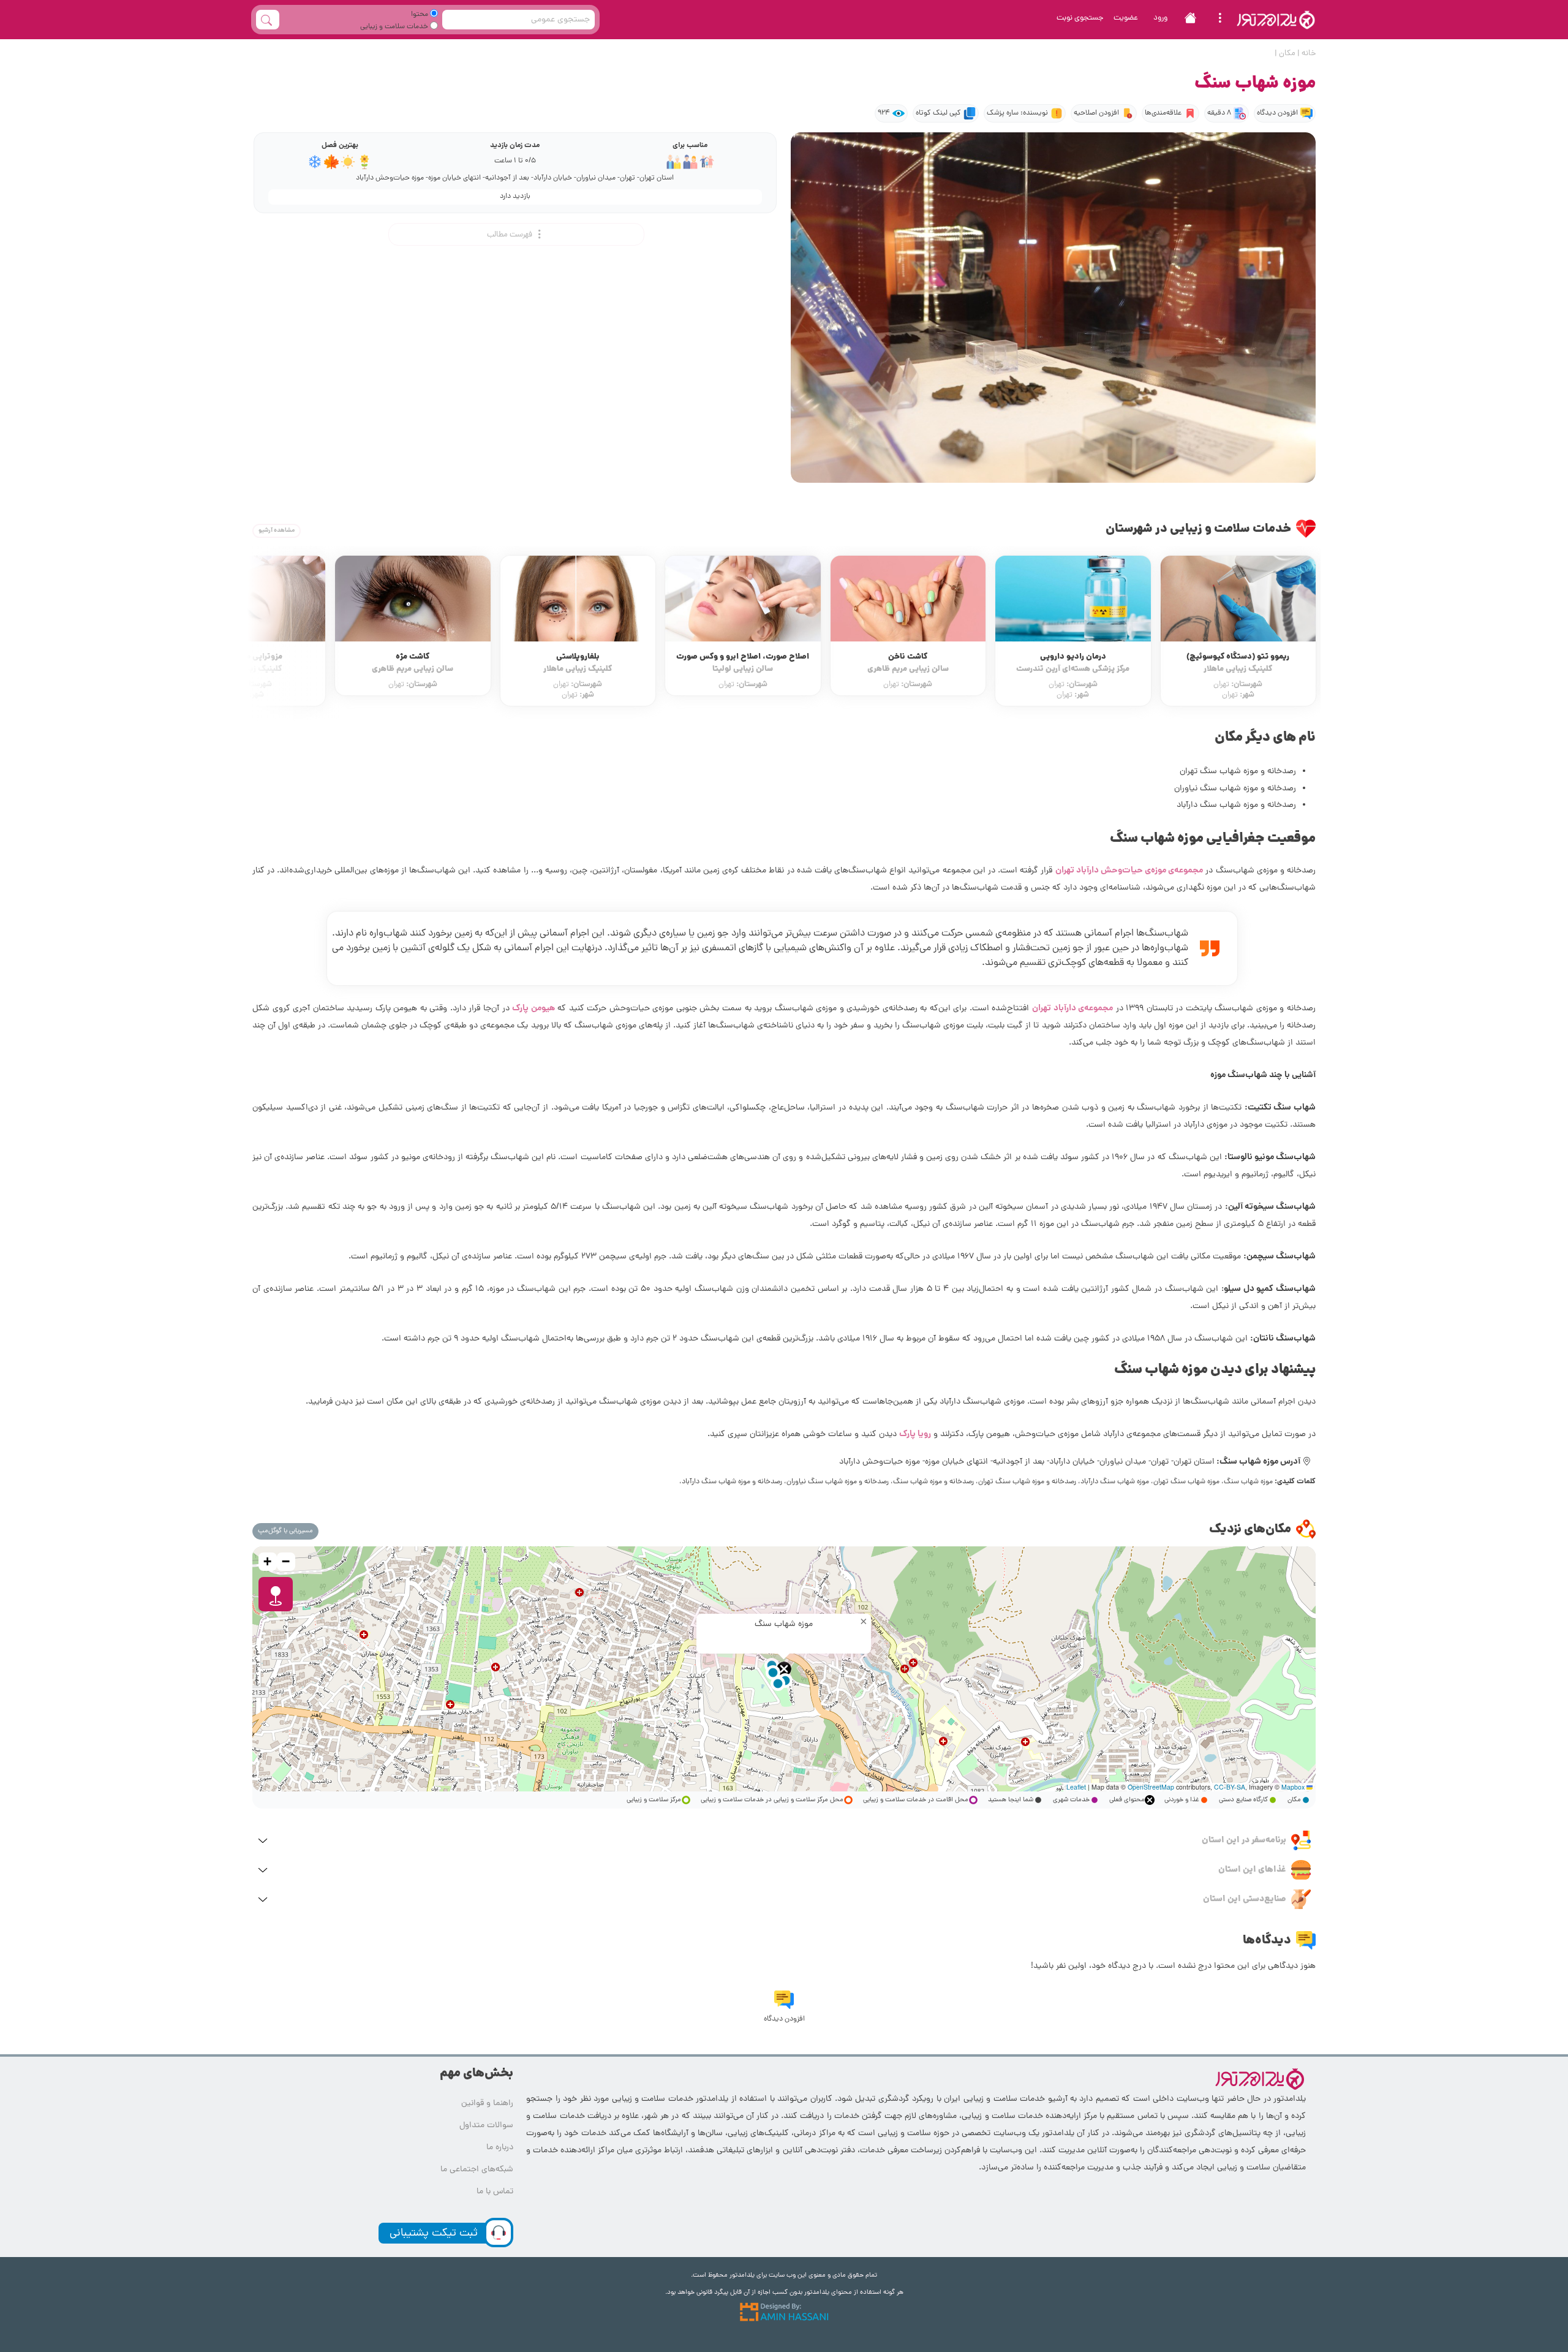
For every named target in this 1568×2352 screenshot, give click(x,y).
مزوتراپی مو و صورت (413, 663)
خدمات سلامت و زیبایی (395, 27)
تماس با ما (495, 2192)
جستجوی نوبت (1080, 18)
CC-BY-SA (1230, 1787)
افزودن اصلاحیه (1096, 113)
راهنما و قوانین (487, 2104)
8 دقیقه (1219, 113)
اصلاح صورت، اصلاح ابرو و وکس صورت (908, 663)
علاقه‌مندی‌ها (1163, 113)
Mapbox (1293, 1787)
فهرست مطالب (511, 235)
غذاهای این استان (1252, 1870)
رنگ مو (248, 577)
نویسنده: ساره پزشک (1017, 113)
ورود (1160, 18)
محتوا (420, 15)
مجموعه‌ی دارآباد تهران (1072, 1008)
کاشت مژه (578, 663)
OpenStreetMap (1151, 1787)
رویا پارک (915, 1434)
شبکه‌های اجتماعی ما (477, 2170)
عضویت (1126, 18)
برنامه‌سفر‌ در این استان (1244, 1840)
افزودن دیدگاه (1277, 113)
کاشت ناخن (1073, 663)
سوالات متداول (486, 2126)
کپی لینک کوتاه (938, 113)
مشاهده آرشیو (277, 531)
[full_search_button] (268, 20)
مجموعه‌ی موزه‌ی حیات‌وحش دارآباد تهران (1129, 871)
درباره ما (500, 2148)
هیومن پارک (533, 1008)
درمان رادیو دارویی (1238, 663)
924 (884, 113)
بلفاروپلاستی (743, 663)
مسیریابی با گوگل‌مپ (285, 1531)
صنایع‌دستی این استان (1245, 1899)
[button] (784, 1669)
